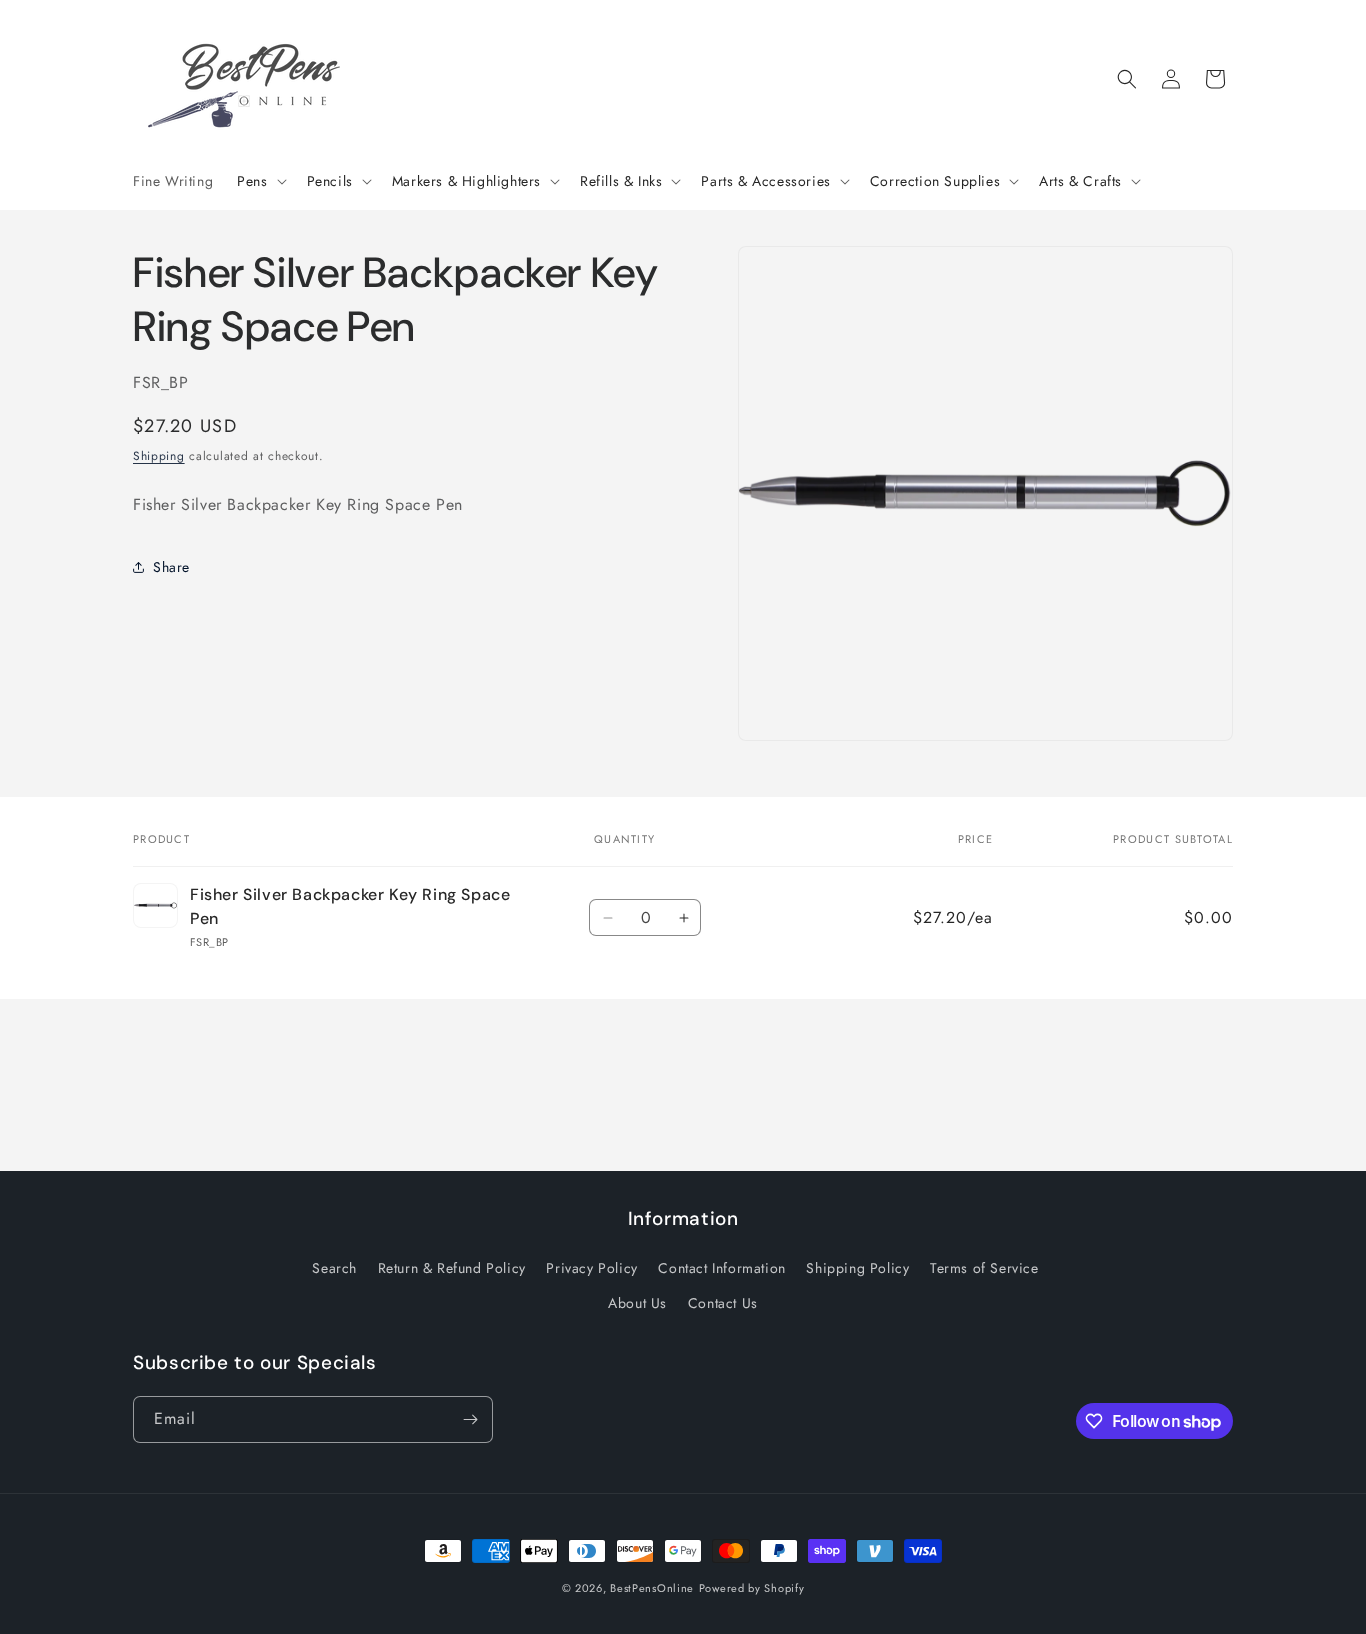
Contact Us (723, 1303)
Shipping (159, 455)
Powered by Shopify (752, 1588)
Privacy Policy (591, 1268)
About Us (637, 1303)
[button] (259, 181)
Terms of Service (984, 1268)
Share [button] (171, 566)
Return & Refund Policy (452, 1268)
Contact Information (721, 1268)
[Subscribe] (470, 1419)
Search (334, 1268)
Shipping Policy (857, 1268)
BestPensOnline (652, 1588)
